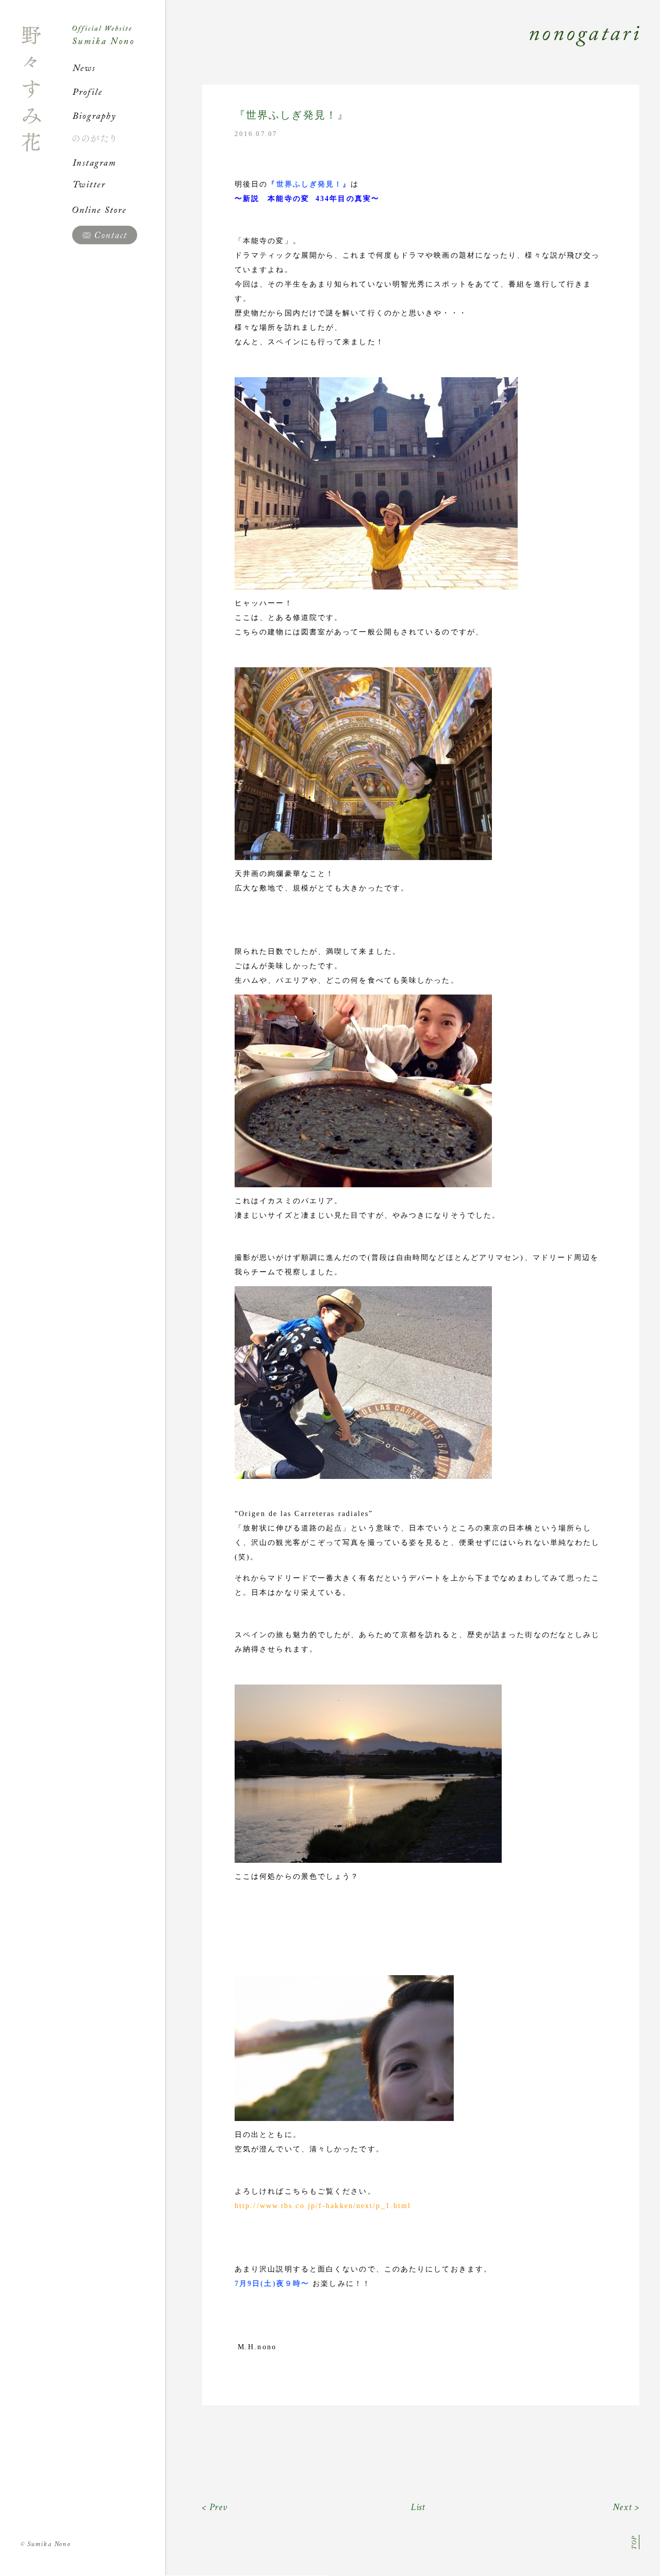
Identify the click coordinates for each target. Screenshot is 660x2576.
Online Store (119, 210)
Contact (105, 235)
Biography (119, 115)
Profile (119, 92)
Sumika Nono (46, 2544)
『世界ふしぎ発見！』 (292, 115)
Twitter (119, 186)
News (119, 68)
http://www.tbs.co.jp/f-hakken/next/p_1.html (323, 2206)
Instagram (119, 162)
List (418, 2507)
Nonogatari (402, 47)
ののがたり (119, 139)
